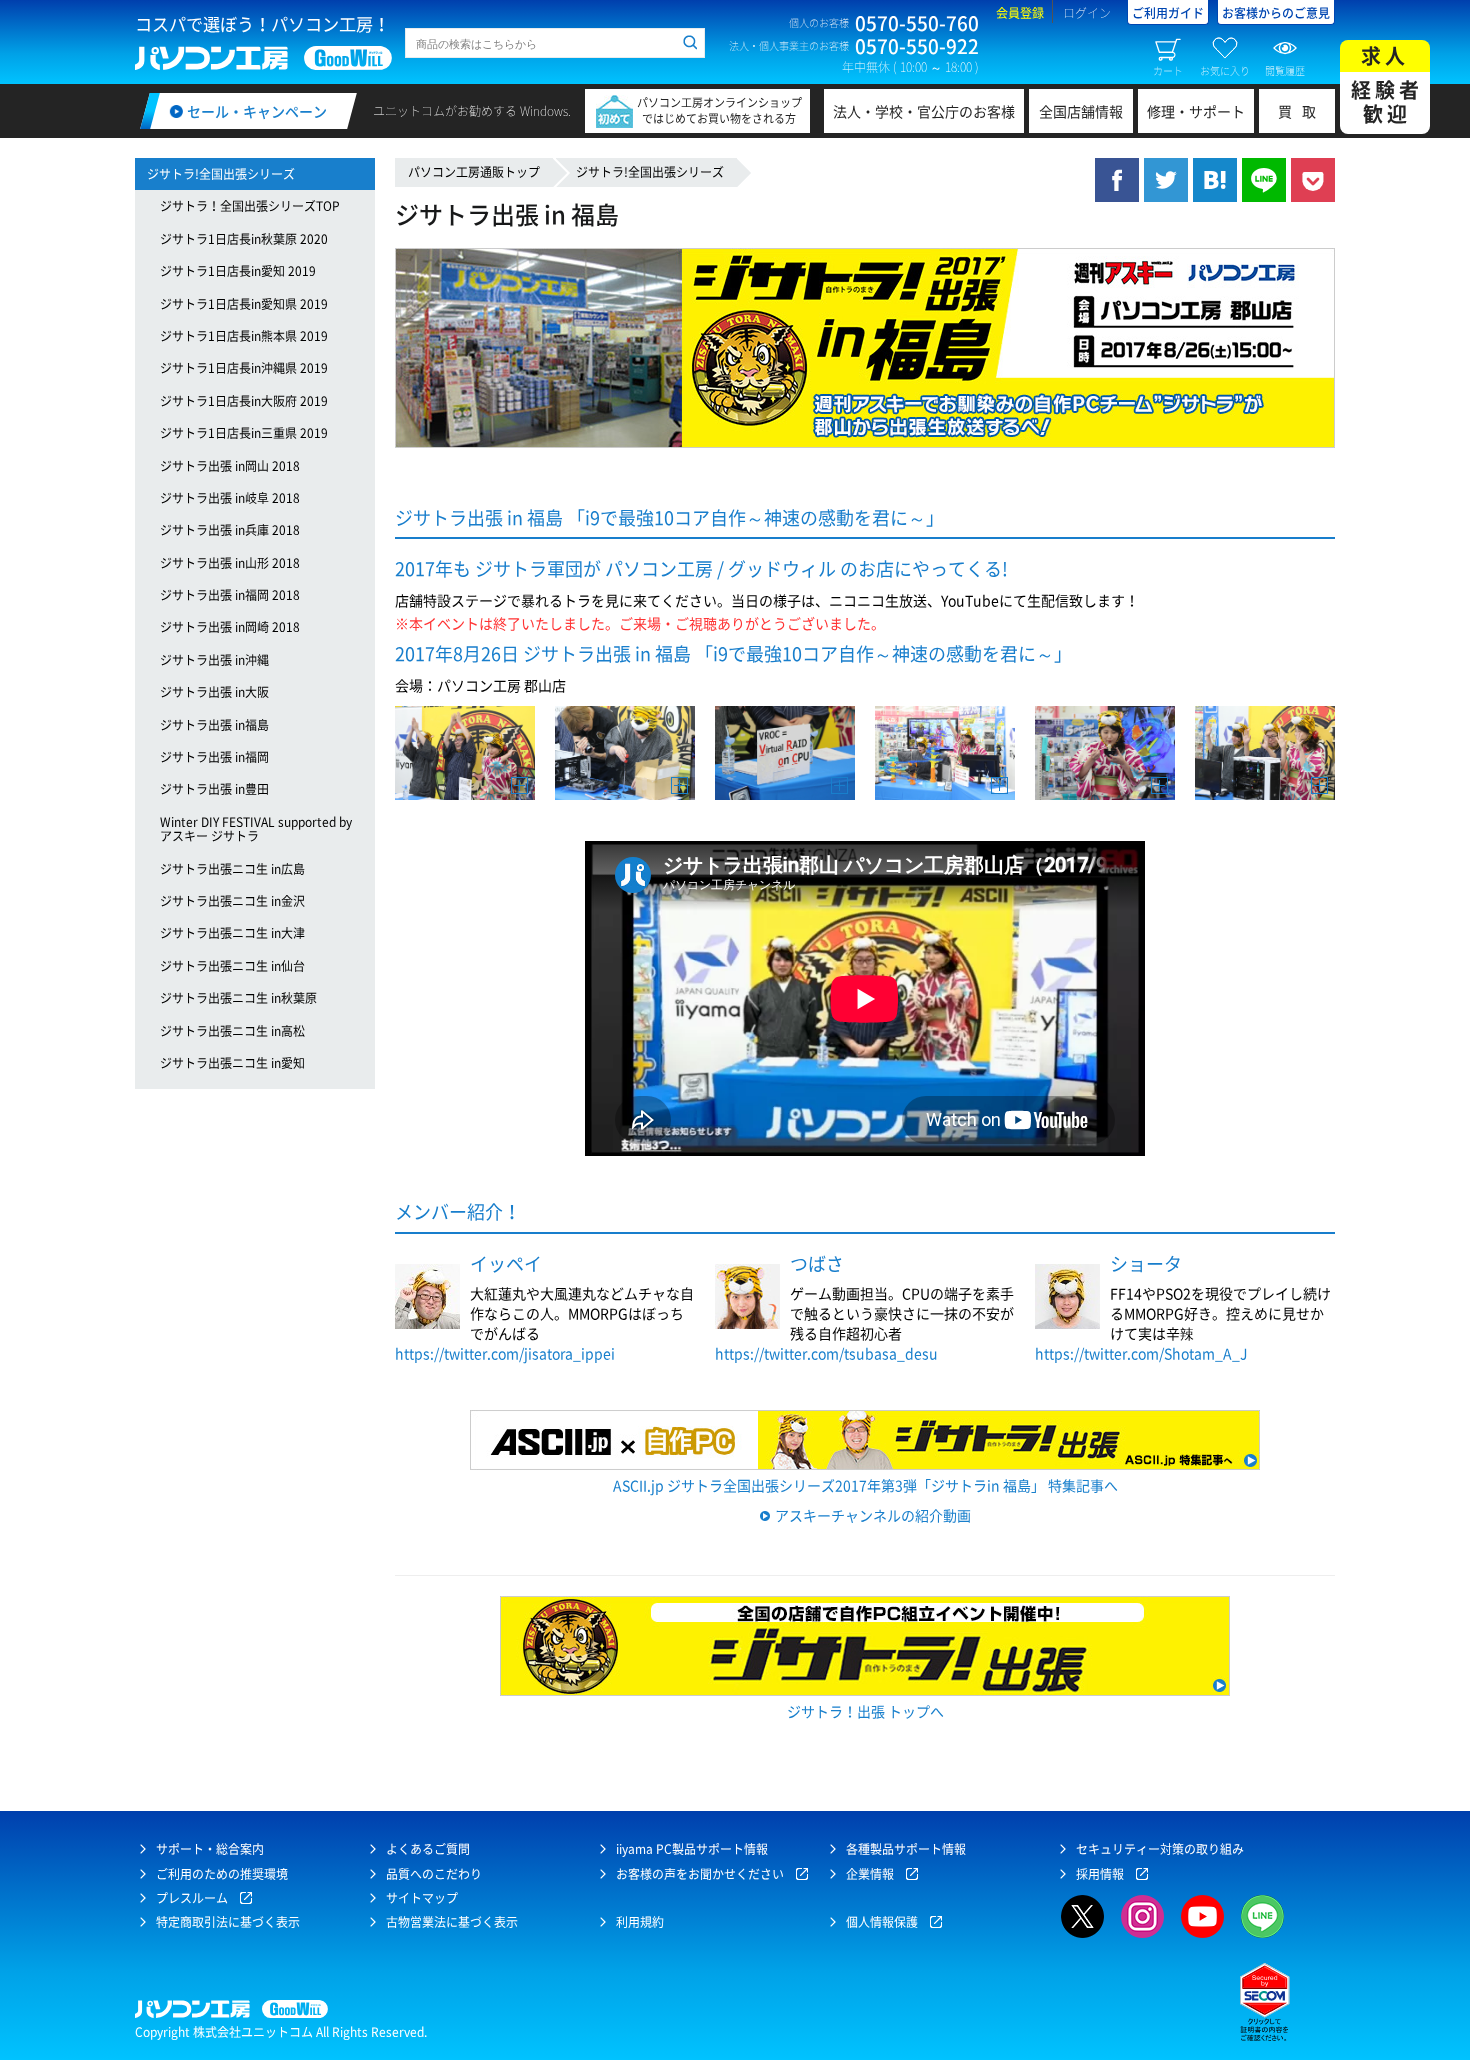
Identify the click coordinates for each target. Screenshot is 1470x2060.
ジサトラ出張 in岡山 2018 (230, 466)
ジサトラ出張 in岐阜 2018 (230, 498)
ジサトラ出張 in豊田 (214, 789)
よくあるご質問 (428, 1849)
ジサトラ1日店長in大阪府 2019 (244, 401)
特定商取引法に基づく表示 (228, 1922)
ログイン (1087, 13)
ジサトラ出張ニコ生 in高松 (232, 1031)
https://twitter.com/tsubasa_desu (826, 1353)
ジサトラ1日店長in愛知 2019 (238, 271)
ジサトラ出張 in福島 (214, 725)
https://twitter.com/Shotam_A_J (1141, 1353)
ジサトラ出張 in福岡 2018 (230, 595)
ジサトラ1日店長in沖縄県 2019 (244, 368)
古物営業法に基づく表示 (452, 1922)
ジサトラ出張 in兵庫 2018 (230, 530)
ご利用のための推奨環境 (222, 1874)
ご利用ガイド (1168, 13)
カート (1168, 70)
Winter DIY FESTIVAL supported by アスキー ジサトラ (256, 829)
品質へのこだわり (434, 1874)
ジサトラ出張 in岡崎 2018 (230, 627)
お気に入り (1225, 70)
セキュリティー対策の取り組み (1160, 1849)
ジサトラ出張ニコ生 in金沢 (232, 901)
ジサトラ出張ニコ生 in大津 (232, 933)
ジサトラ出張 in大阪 (214, 692)
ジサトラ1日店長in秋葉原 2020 (244, 239)
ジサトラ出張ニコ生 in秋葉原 (238, 998)
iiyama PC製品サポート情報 (692, 1849)
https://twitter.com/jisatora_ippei (505, 1353)
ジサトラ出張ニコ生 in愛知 (232, 1063)
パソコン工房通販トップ (474, 172)
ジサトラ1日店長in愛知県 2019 (244, 304)
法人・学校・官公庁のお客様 (924, 111)
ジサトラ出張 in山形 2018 (230, 563)
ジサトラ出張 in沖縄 (214, 660)
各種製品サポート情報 (906, 1849)
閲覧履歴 (1285, 70)
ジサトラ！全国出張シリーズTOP (250, 206)
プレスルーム (192, 1898)
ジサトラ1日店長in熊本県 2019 (244, 336)
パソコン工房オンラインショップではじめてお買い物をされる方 (719, 110)
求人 (1387, 84)
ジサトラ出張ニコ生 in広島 (232, 869)
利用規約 (640, 1922)
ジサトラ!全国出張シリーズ (650, 172)
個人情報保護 (882, 1922)
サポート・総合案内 (210, 1849)
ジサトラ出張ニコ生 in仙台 (232, 966)
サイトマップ (422, 1898)
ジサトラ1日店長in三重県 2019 (244, 433)
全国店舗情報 (1081, 111)
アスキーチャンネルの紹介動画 (873, 1515)
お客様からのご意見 (1276, 13)
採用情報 (1100, 1874)
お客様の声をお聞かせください (700, 1874)
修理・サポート (1196, 111)
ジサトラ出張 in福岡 (214, 757)
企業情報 (870, 1874)
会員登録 (1020, 13)
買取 (1302, 111)
